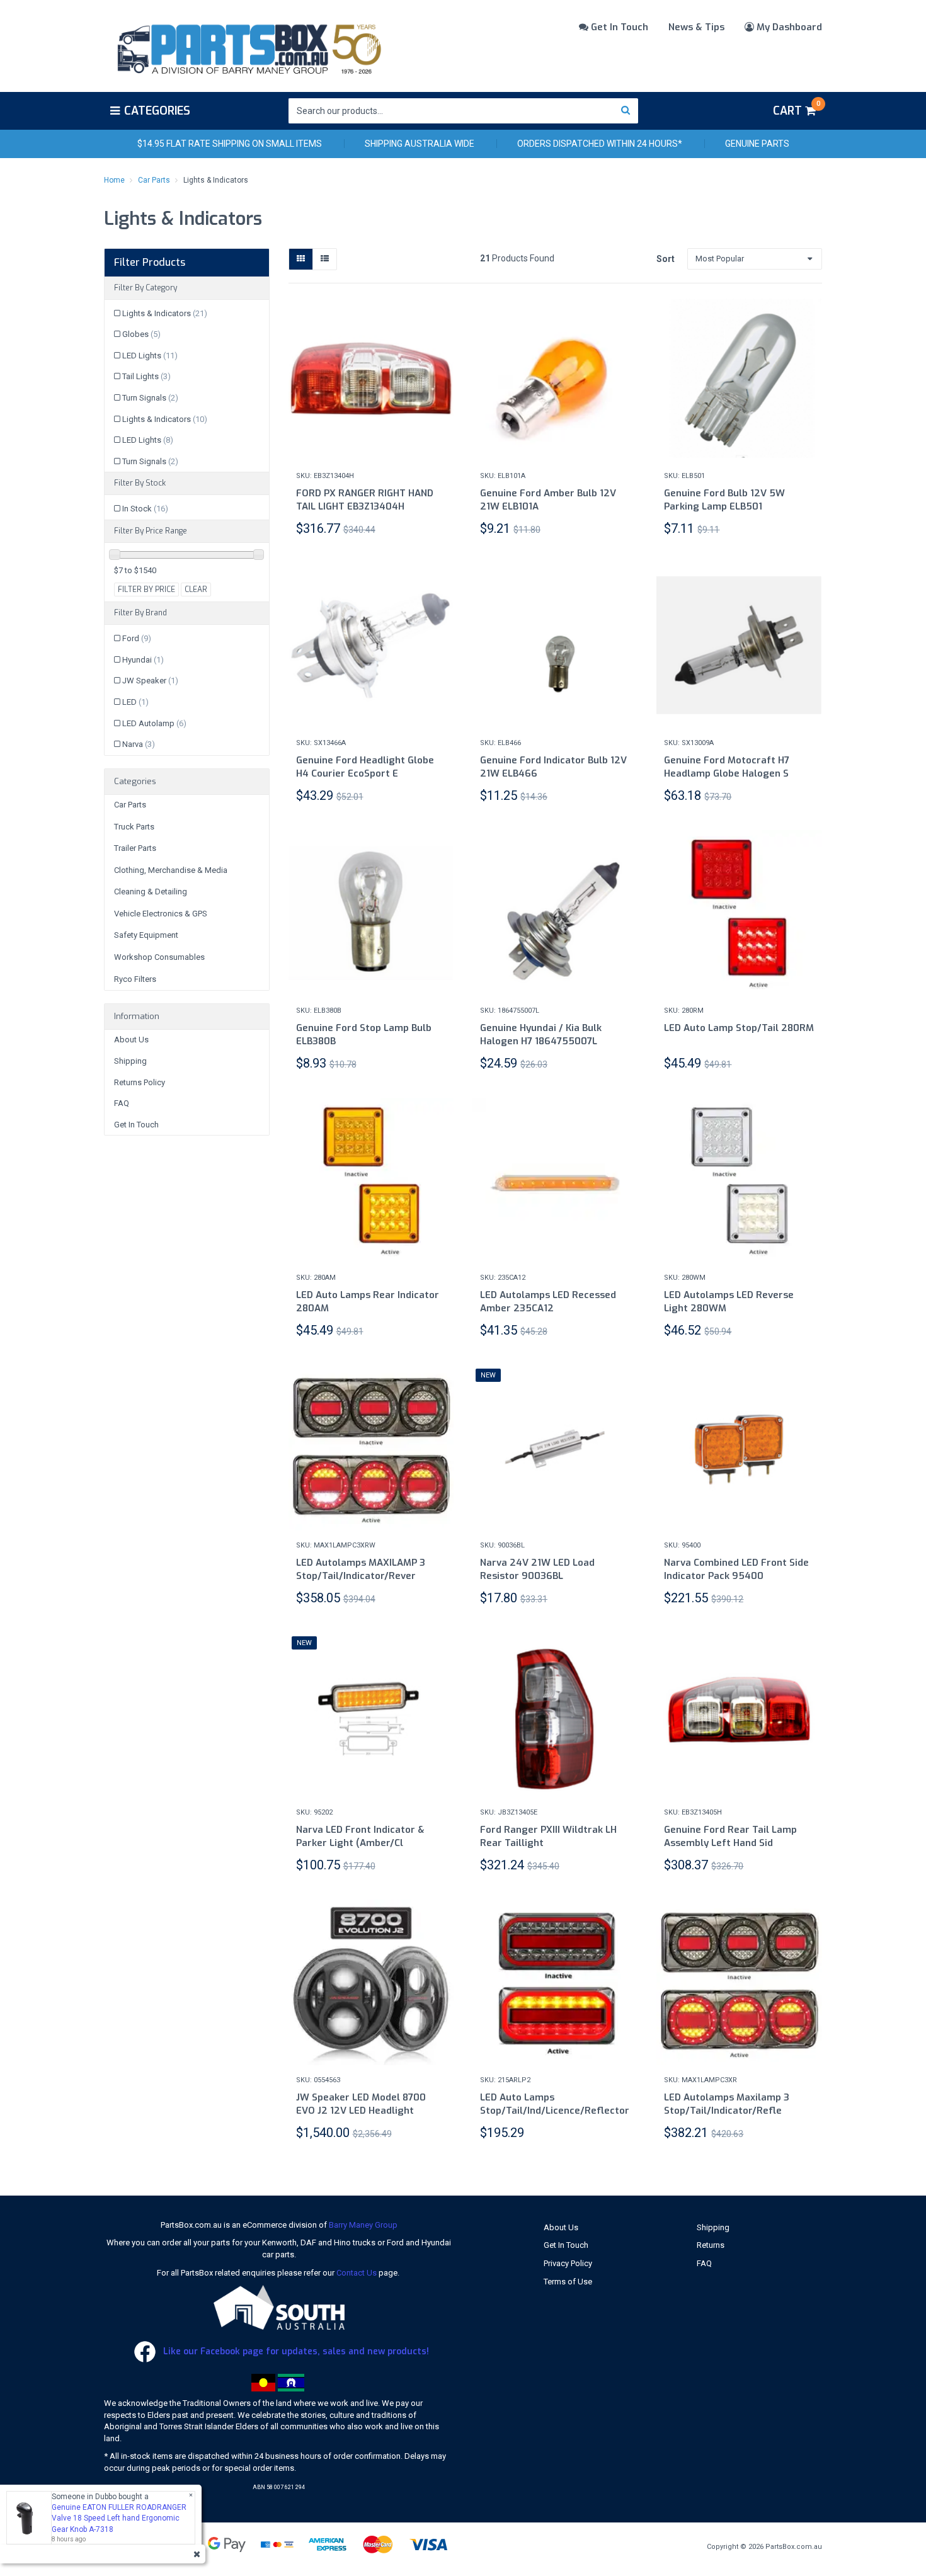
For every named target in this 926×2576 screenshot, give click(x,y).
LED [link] (135, 702)
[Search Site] (626, 111)
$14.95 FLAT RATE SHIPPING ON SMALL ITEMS (230, 144)
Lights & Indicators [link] (165, 313)
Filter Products (150, 263)
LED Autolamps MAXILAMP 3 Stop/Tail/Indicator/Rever (361, 1569)
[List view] (325, 259)
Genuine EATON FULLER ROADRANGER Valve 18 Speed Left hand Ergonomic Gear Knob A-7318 (119, 2518)
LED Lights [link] (150, 356)
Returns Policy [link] (140, 1082)
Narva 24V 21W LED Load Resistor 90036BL (537, 1569)
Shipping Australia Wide (420, 144)
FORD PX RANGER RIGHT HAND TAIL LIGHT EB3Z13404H (365, 500)
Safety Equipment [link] (146, 935)
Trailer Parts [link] (135, 848)
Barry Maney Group (363, 2225)
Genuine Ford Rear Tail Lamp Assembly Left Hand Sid (730, 1836)
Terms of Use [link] (568, 2282)
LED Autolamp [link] (154, 723)
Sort (666, 259)
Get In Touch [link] (136, 1125)
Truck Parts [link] (134, 827)
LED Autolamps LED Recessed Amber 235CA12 (548, 1302)
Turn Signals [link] (150, 398)
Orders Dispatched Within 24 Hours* (600, 144)
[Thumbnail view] (301, 259)
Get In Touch (618, 27)
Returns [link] (711, 2245)
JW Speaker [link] (150, 681)
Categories (157, 111)
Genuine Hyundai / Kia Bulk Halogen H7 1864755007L (541, 1034)
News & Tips (696, 27)
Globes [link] (141, 334)
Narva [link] (139, 744)
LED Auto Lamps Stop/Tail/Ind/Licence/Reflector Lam (555, 2111)
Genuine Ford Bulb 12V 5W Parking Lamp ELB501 (724, 500)
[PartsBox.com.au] (248, 47)
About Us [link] (131, 1040)
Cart (797, 109)
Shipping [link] (130, 1061)
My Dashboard (788, 27)
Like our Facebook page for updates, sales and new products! (295, 2351)
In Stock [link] (145, 509)
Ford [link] (137, 638)
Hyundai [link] (143, 660)
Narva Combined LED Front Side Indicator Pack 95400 (736, 1569)
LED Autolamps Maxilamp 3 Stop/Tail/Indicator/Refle (727, 2104)
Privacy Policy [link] (568, 2263)
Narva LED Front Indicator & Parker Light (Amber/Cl (360, 1836)
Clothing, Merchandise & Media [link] (171, 870)
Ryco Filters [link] (135, 979)
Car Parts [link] (130, 805)
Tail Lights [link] (146, 376)
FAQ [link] (122, 1103)
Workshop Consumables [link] (159, 957)
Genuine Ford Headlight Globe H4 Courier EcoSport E (365, 767)
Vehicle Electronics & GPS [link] (161, 914)
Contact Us (357, 2273)
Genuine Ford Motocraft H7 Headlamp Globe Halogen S (727, 767)
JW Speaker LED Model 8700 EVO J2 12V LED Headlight (361, 2104)
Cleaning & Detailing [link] (151, 892)
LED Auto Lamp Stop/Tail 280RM (739, 1028)
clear (196, 590)
